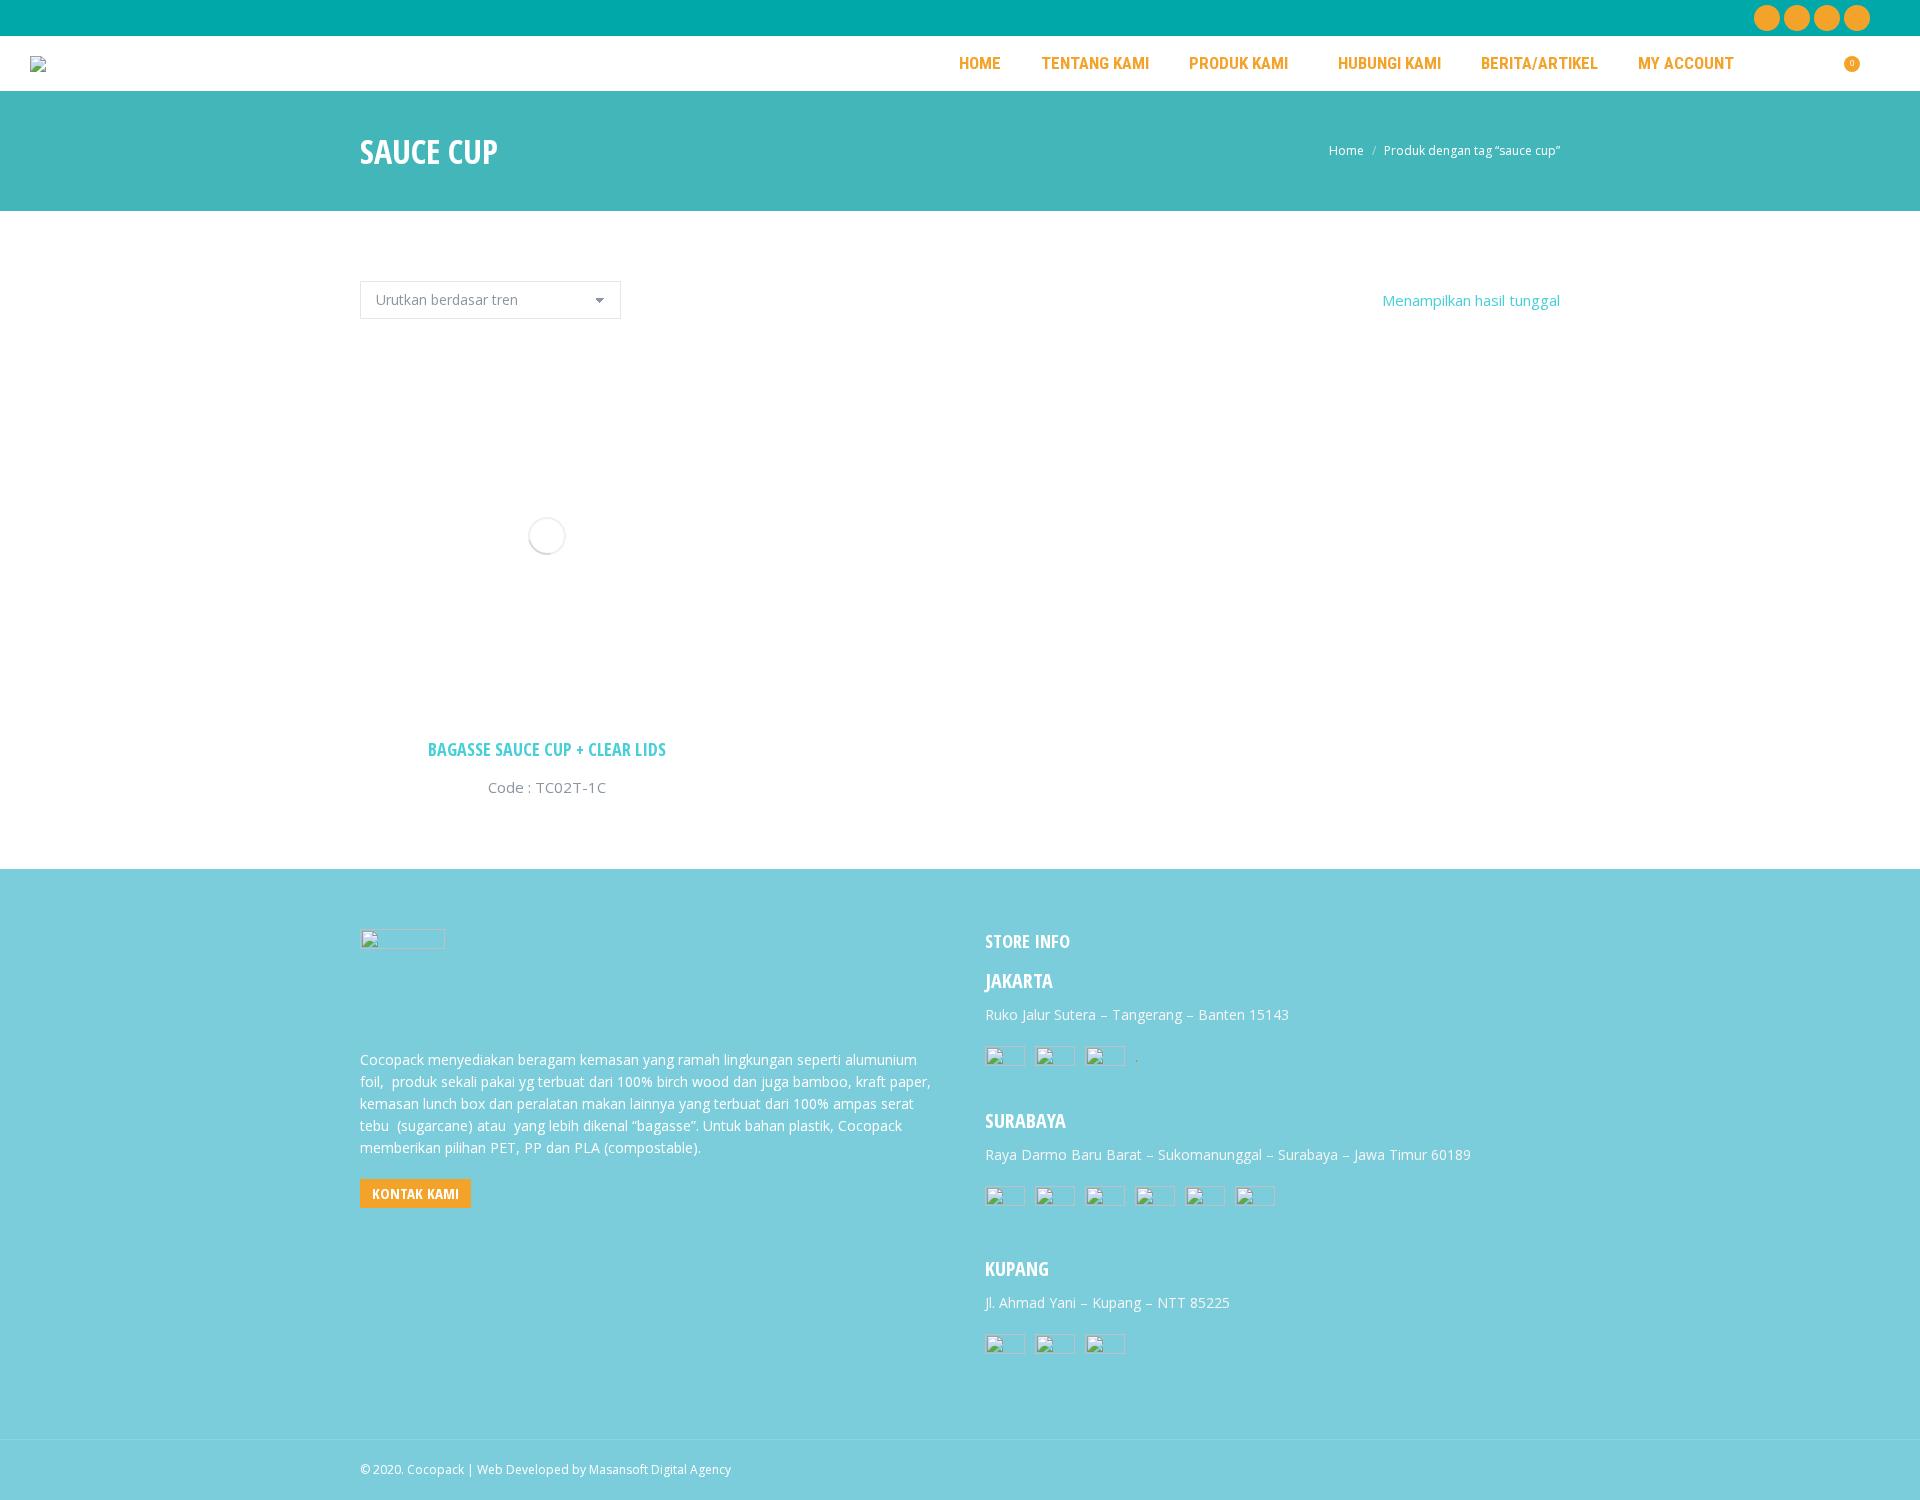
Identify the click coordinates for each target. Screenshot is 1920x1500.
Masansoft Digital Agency (660, 1469)
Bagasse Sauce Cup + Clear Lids (547, 749)
